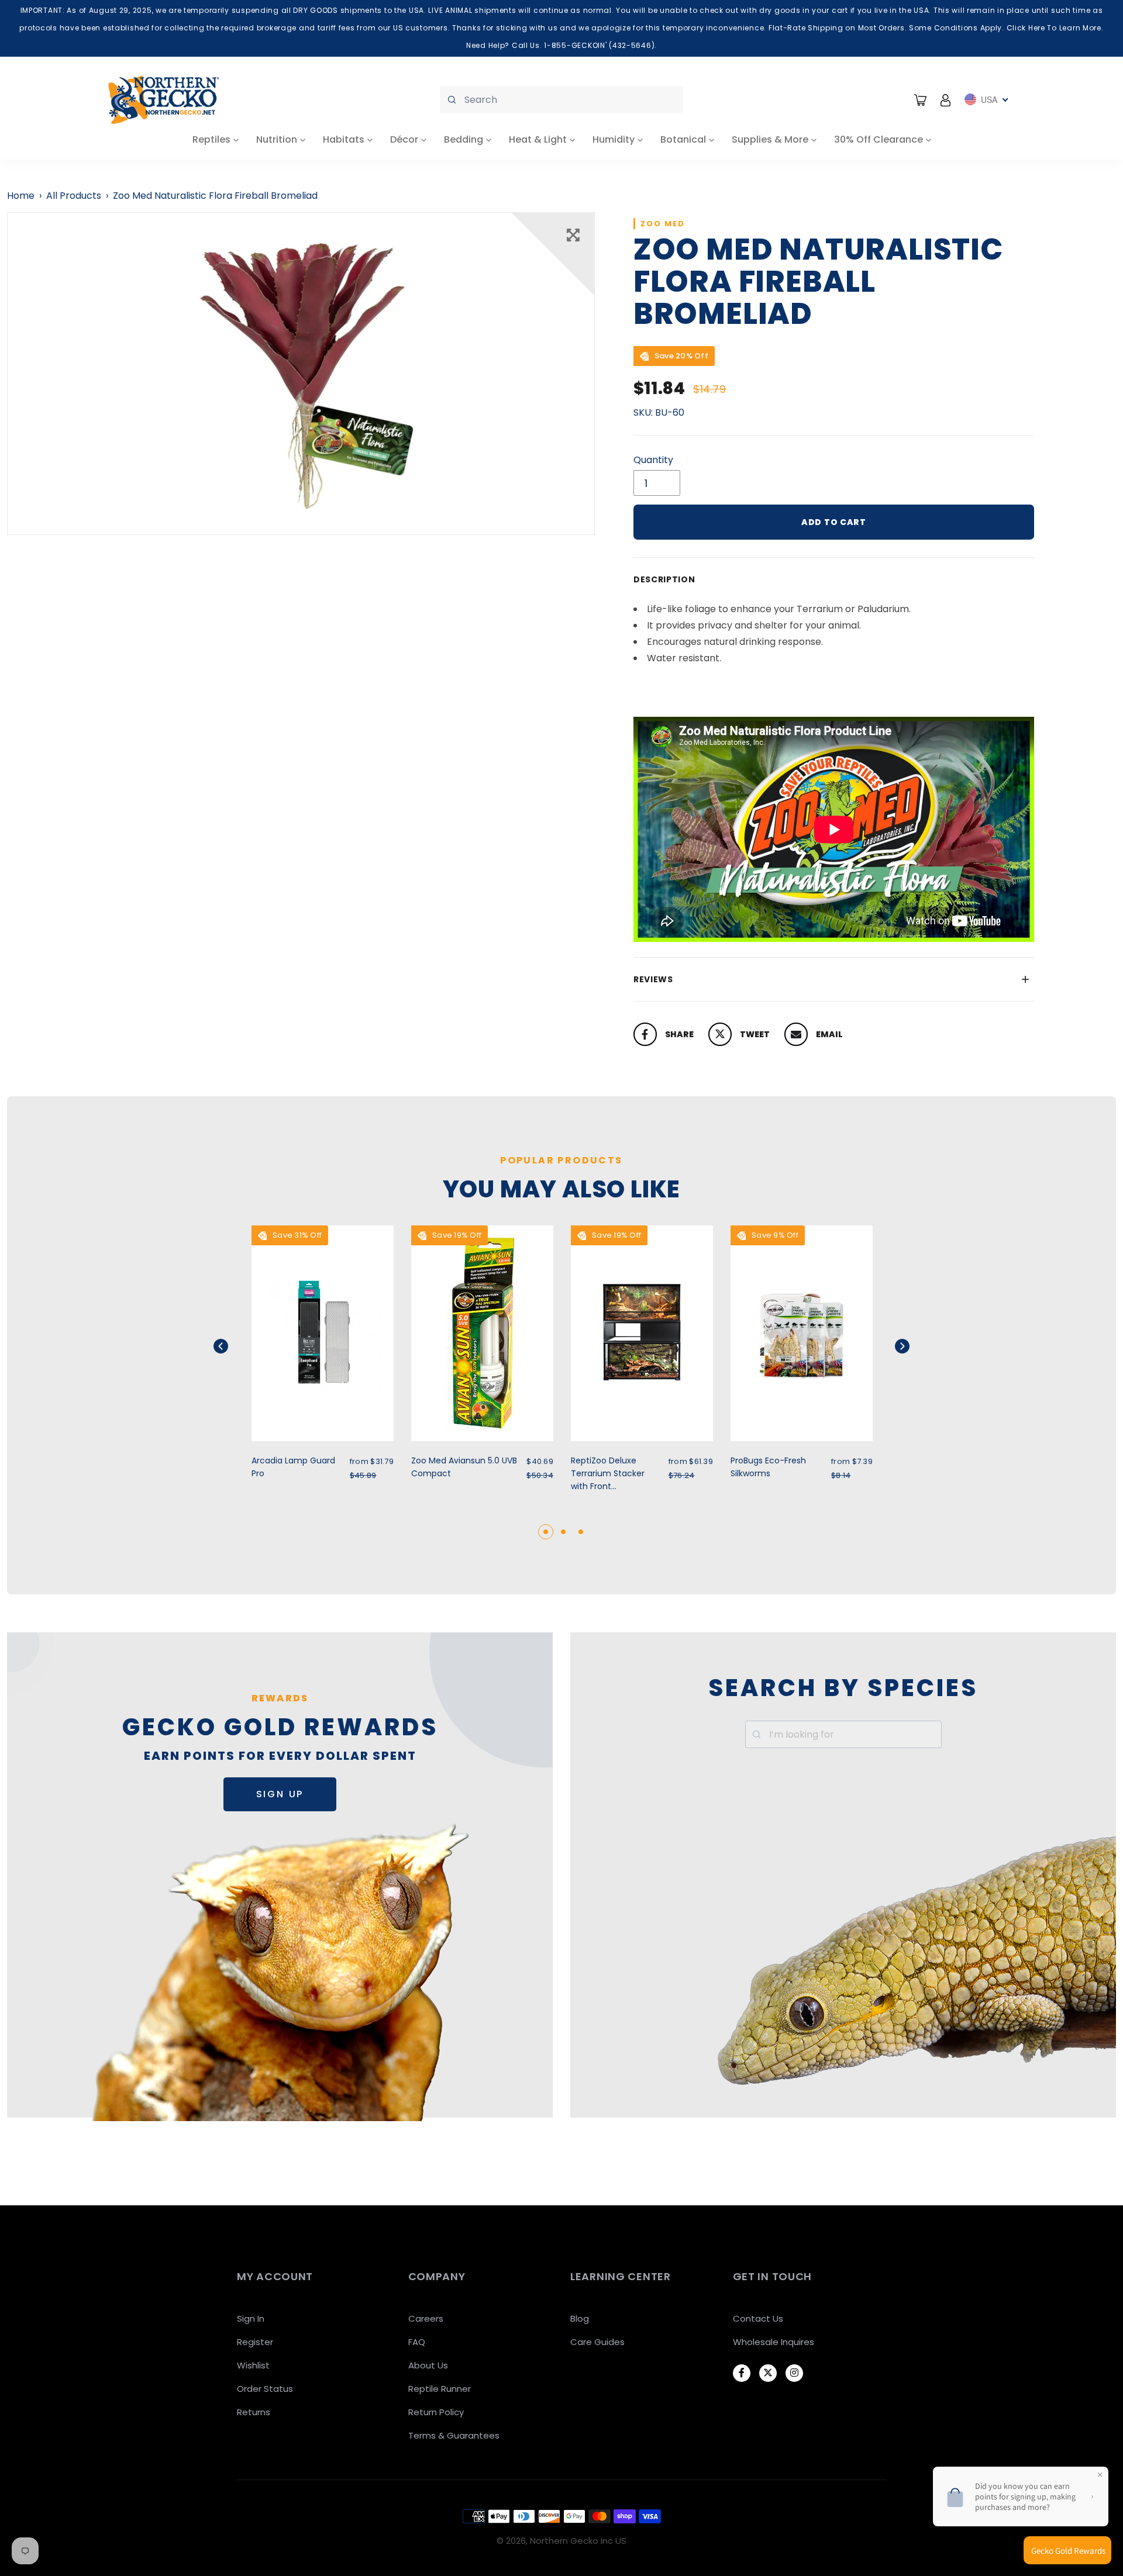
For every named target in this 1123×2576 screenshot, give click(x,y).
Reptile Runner (440, 2389)
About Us (428, 2365)
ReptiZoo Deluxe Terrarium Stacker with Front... (608, 1473)
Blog (580, 2318)
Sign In (251, 2318)
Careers (426, 2318)
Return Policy (436, 2412)
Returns (254, 2412)
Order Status (265, 2389)
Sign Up (280, 1794)
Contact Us (758, 2318)
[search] (561, 100)
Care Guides (597, 2342)
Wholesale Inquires (774, 2342)
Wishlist (253, 2365)
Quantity (653, 460)
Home (21, 196)
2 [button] (563, 1532)
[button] (235, 1346)
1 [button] (546, 1532)
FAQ (417, 2342)
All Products (74, 196)
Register (255, 2342)
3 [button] (581, 1532)
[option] (301, 374)
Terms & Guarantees (454, 2435)
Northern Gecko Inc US (578, 2541)
